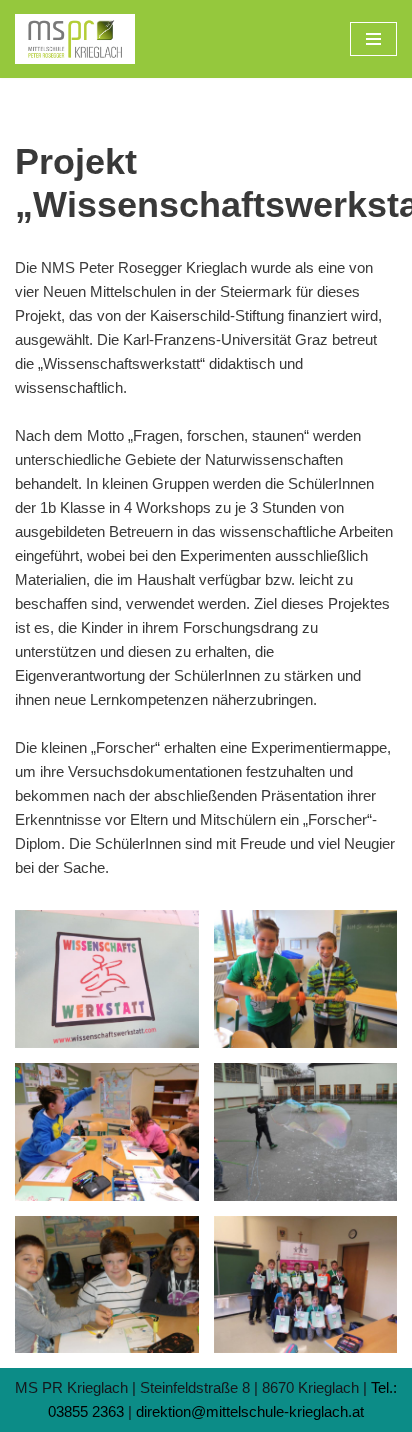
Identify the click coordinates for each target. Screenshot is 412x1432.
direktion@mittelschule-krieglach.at (250, 1411)
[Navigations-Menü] (373, 39)
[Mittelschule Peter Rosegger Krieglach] (75, 39)
